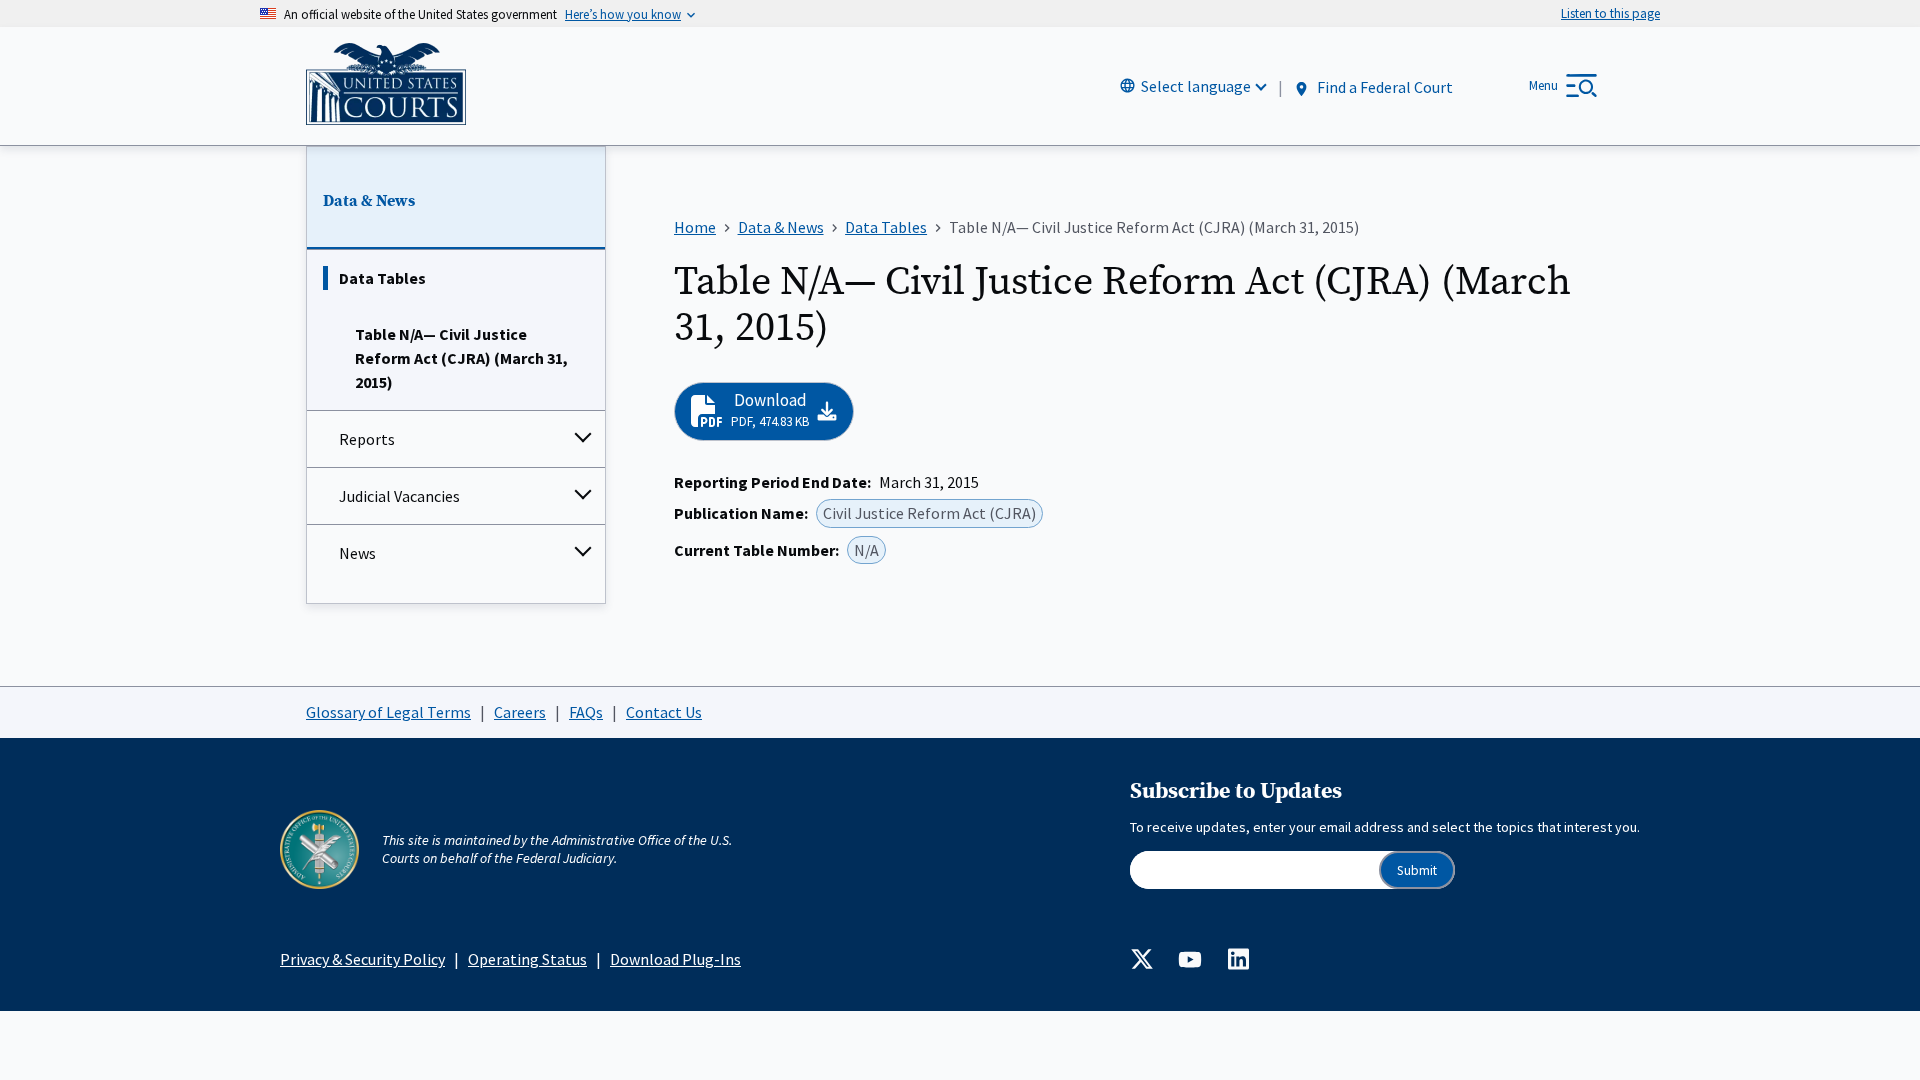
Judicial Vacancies (399, 496)
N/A (866, 550)
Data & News (369, 201)
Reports (367, 439)
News (357, 553)
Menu (1543, 85)
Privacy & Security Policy (362, 959)
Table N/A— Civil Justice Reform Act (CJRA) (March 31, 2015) (461, 358)
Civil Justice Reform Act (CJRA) (929, 513)
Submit (1417, 870)
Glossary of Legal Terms (388, 712)
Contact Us (664, 712)
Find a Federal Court (1383, 87)
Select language (1196, 86)
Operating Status (527, 959)
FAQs (586, 712)
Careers (520, 712)
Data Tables (382, 278)
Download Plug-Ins (675, 959)
